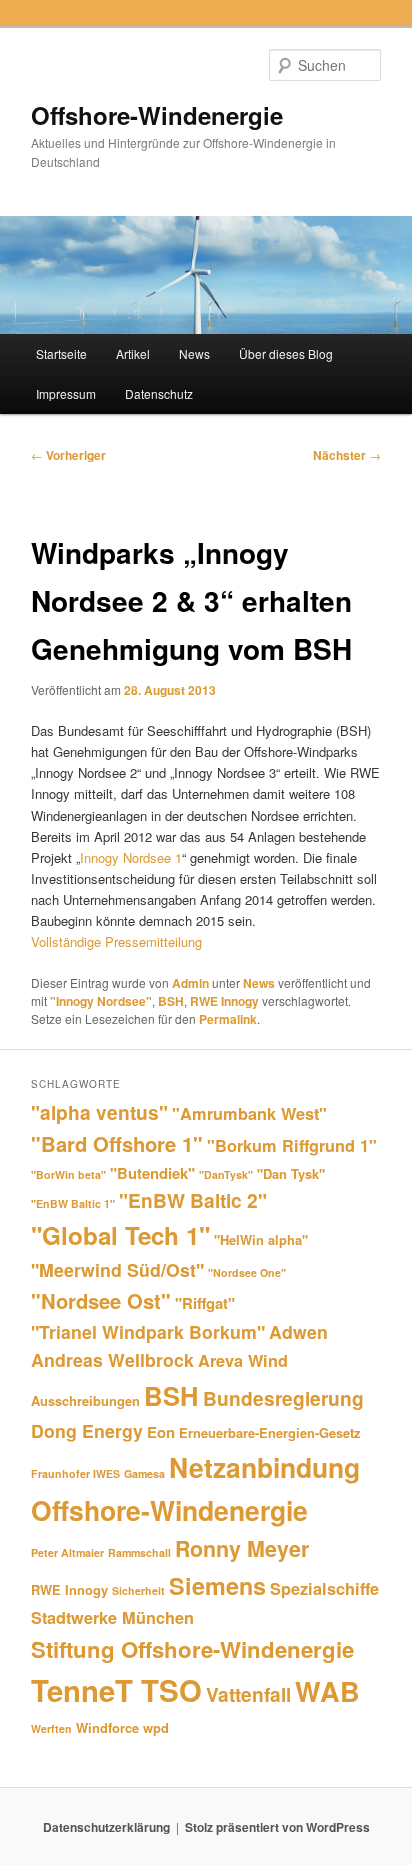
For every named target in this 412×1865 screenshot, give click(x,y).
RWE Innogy (224, 1001)
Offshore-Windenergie (157, 115)
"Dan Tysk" (291, 1173)
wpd (156, 1727)
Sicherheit (138, 1590)
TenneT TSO (116, 1690)
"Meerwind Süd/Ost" (117, 1269)
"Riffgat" (205, 1303)
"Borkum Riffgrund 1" (292, 1145)
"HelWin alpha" (261, 1239)
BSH (171, 1001)
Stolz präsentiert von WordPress (277, 1827)
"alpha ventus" (99, 1112)
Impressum (66, 393)
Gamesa (144, 1473)
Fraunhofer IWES (75, 1473)
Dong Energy (87, 1430)
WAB (327, 1691)
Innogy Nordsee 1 (131, 857)
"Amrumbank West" (249, 1113)
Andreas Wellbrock (112, 1359)
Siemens (217, 1585)
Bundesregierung (283, 1398)
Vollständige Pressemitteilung (116, 941)
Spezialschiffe (324, 1588)
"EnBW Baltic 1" (73, 1203)
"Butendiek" (152, 1173)
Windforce (107, 1727)
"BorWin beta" (68, 1174)
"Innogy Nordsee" (101, 1001)
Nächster (347, 455)
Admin (190, 983)
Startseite (61, 353)
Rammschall (139, 1552)
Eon (161, 1432)
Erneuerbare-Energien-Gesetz (269, 1432)
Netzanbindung (264, 1467)
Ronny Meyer (242, 1548)
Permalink (228, 1019)
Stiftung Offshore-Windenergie (192, 1649)
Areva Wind (243, 1360)
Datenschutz (159, 393)
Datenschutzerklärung (106, 1827)
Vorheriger (68, 455)
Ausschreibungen (85, 1400)
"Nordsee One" (247, 1272)
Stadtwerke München (112, 1617)
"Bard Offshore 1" (117, 1143)
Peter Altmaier (67, 1552)
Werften (51, 1728)
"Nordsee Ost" (101, 1300)
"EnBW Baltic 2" (193, 1200)
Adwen (298, 1331)
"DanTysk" (226, 1174)
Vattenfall (248, 1694)
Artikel (133, 353)
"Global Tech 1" (120, 1235)
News (194, 353)
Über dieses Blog (286, 353)
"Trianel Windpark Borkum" (148, 1331)
